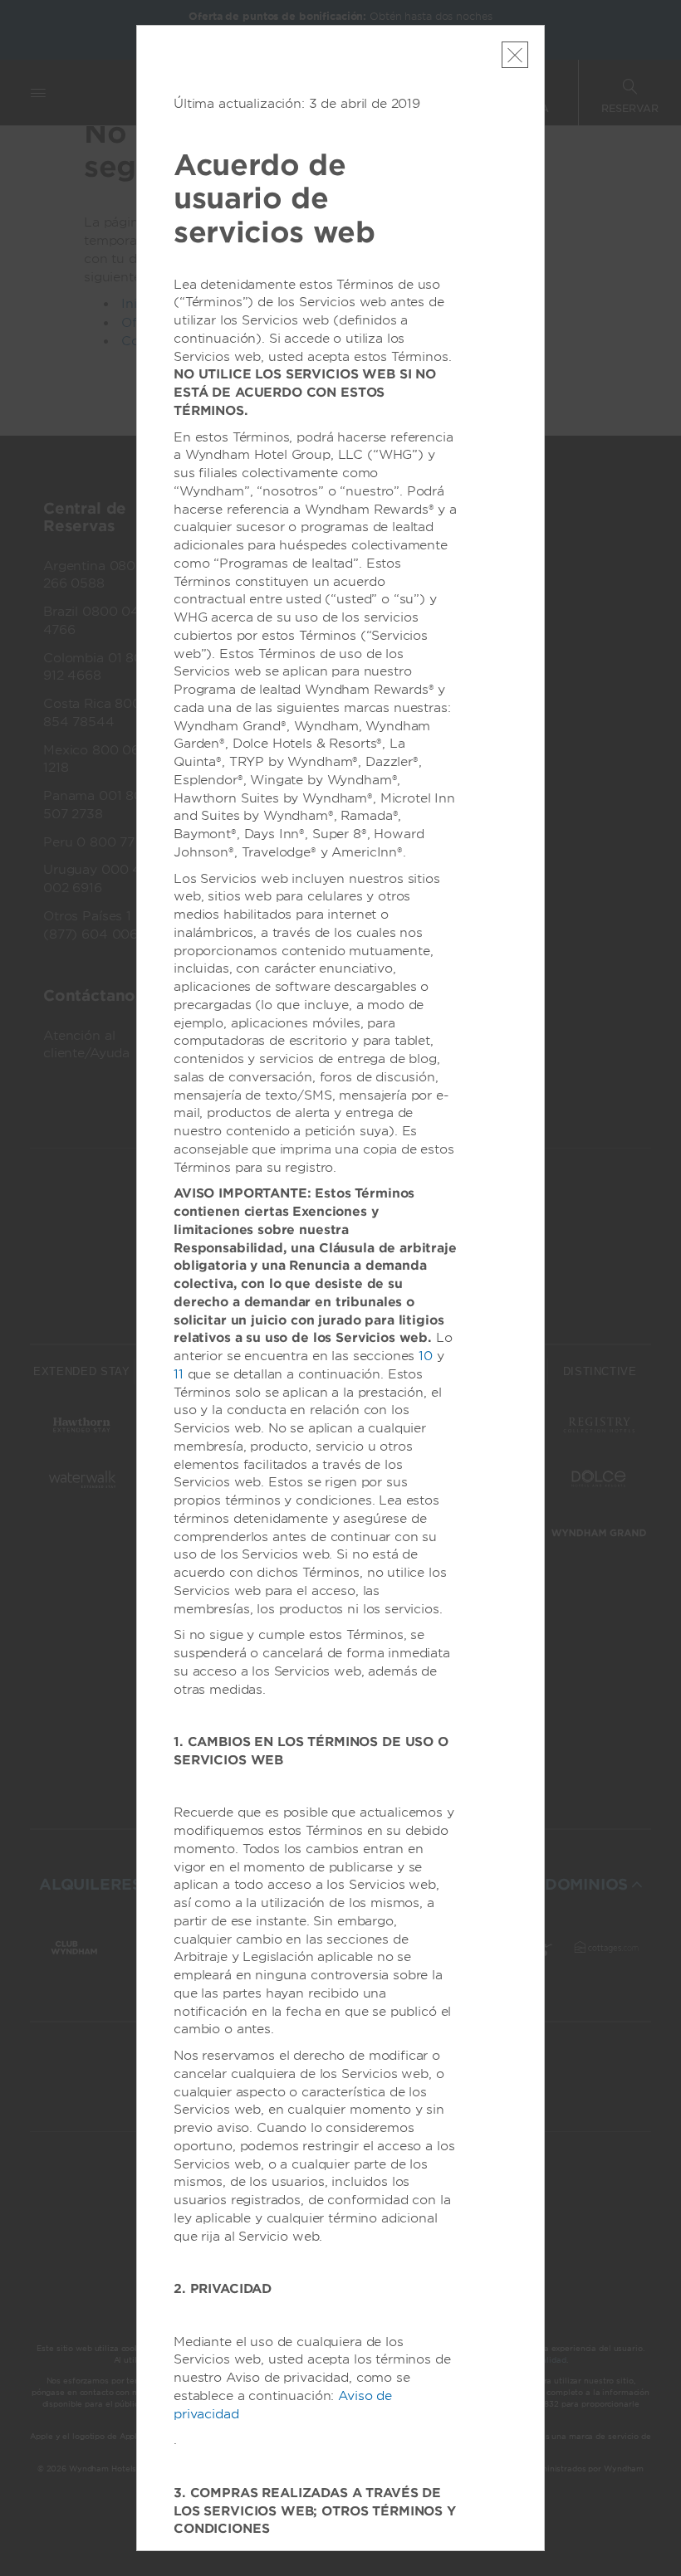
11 (179, 1374)
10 (426, 1356)
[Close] (515, 55)
